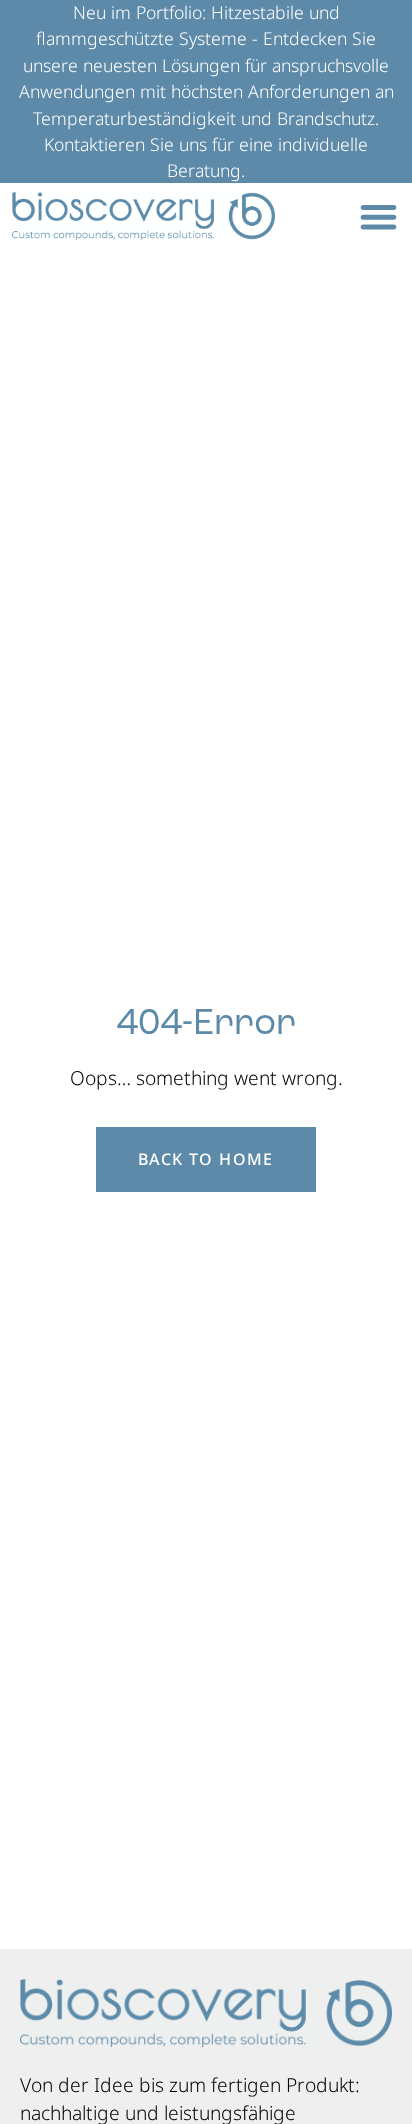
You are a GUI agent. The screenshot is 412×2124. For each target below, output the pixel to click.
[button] (378, 216)
